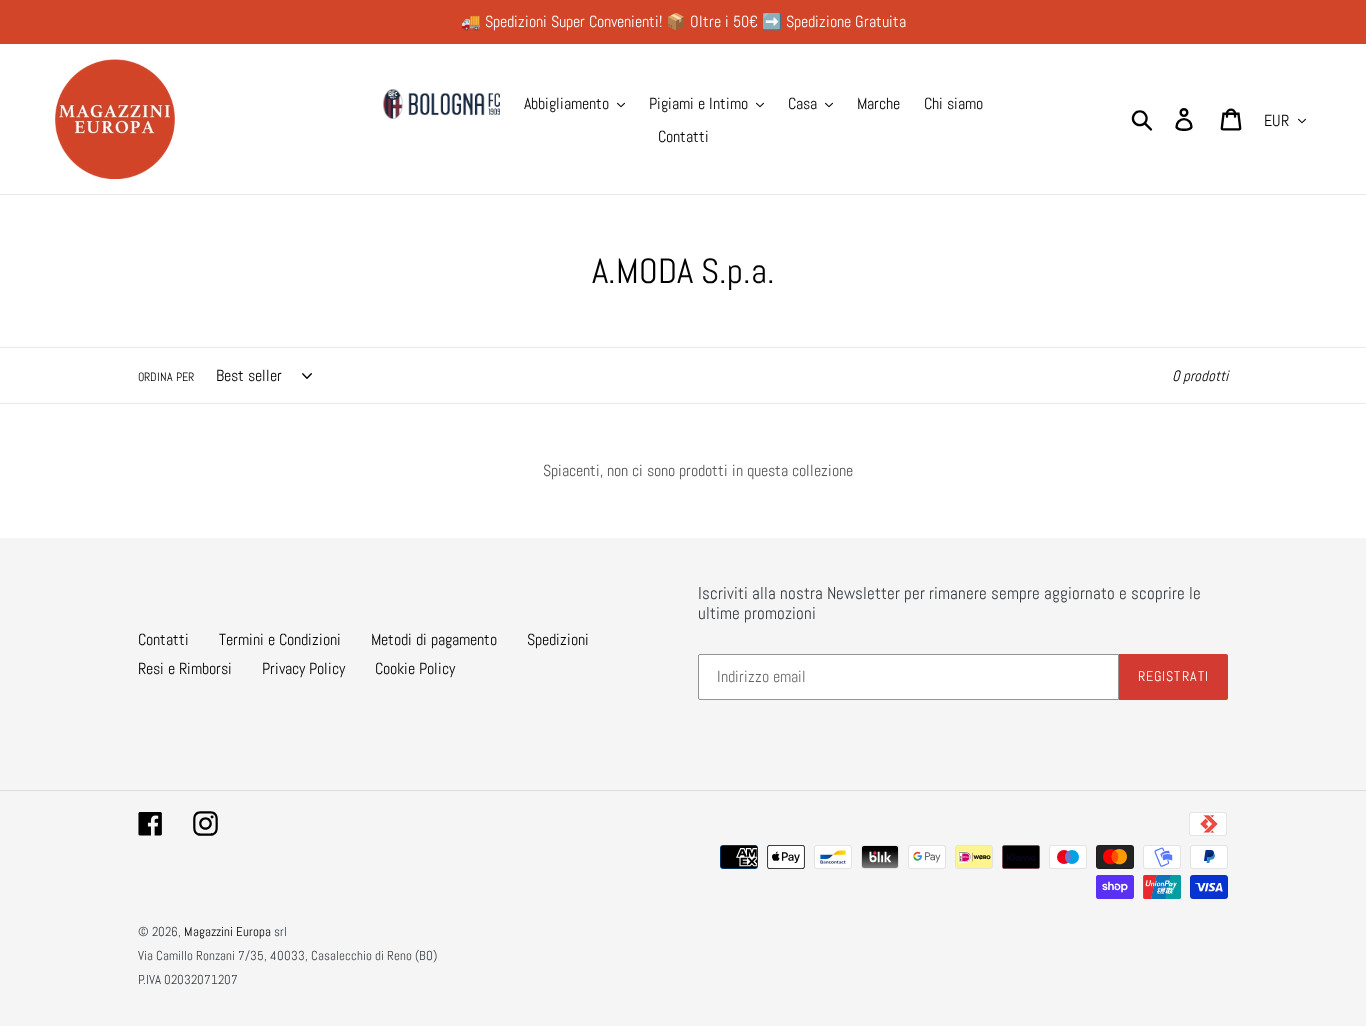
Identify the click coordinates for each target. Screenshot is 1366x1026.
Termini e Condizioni (280, 639)
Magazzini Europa (227, 931)
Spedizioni (558, 639)
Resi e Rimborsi (185, 668)
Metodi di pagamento (434, 639)
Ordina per (166, 377)
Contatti (163, 639)
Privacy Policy (303, 668)
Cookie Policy (415, 668)
